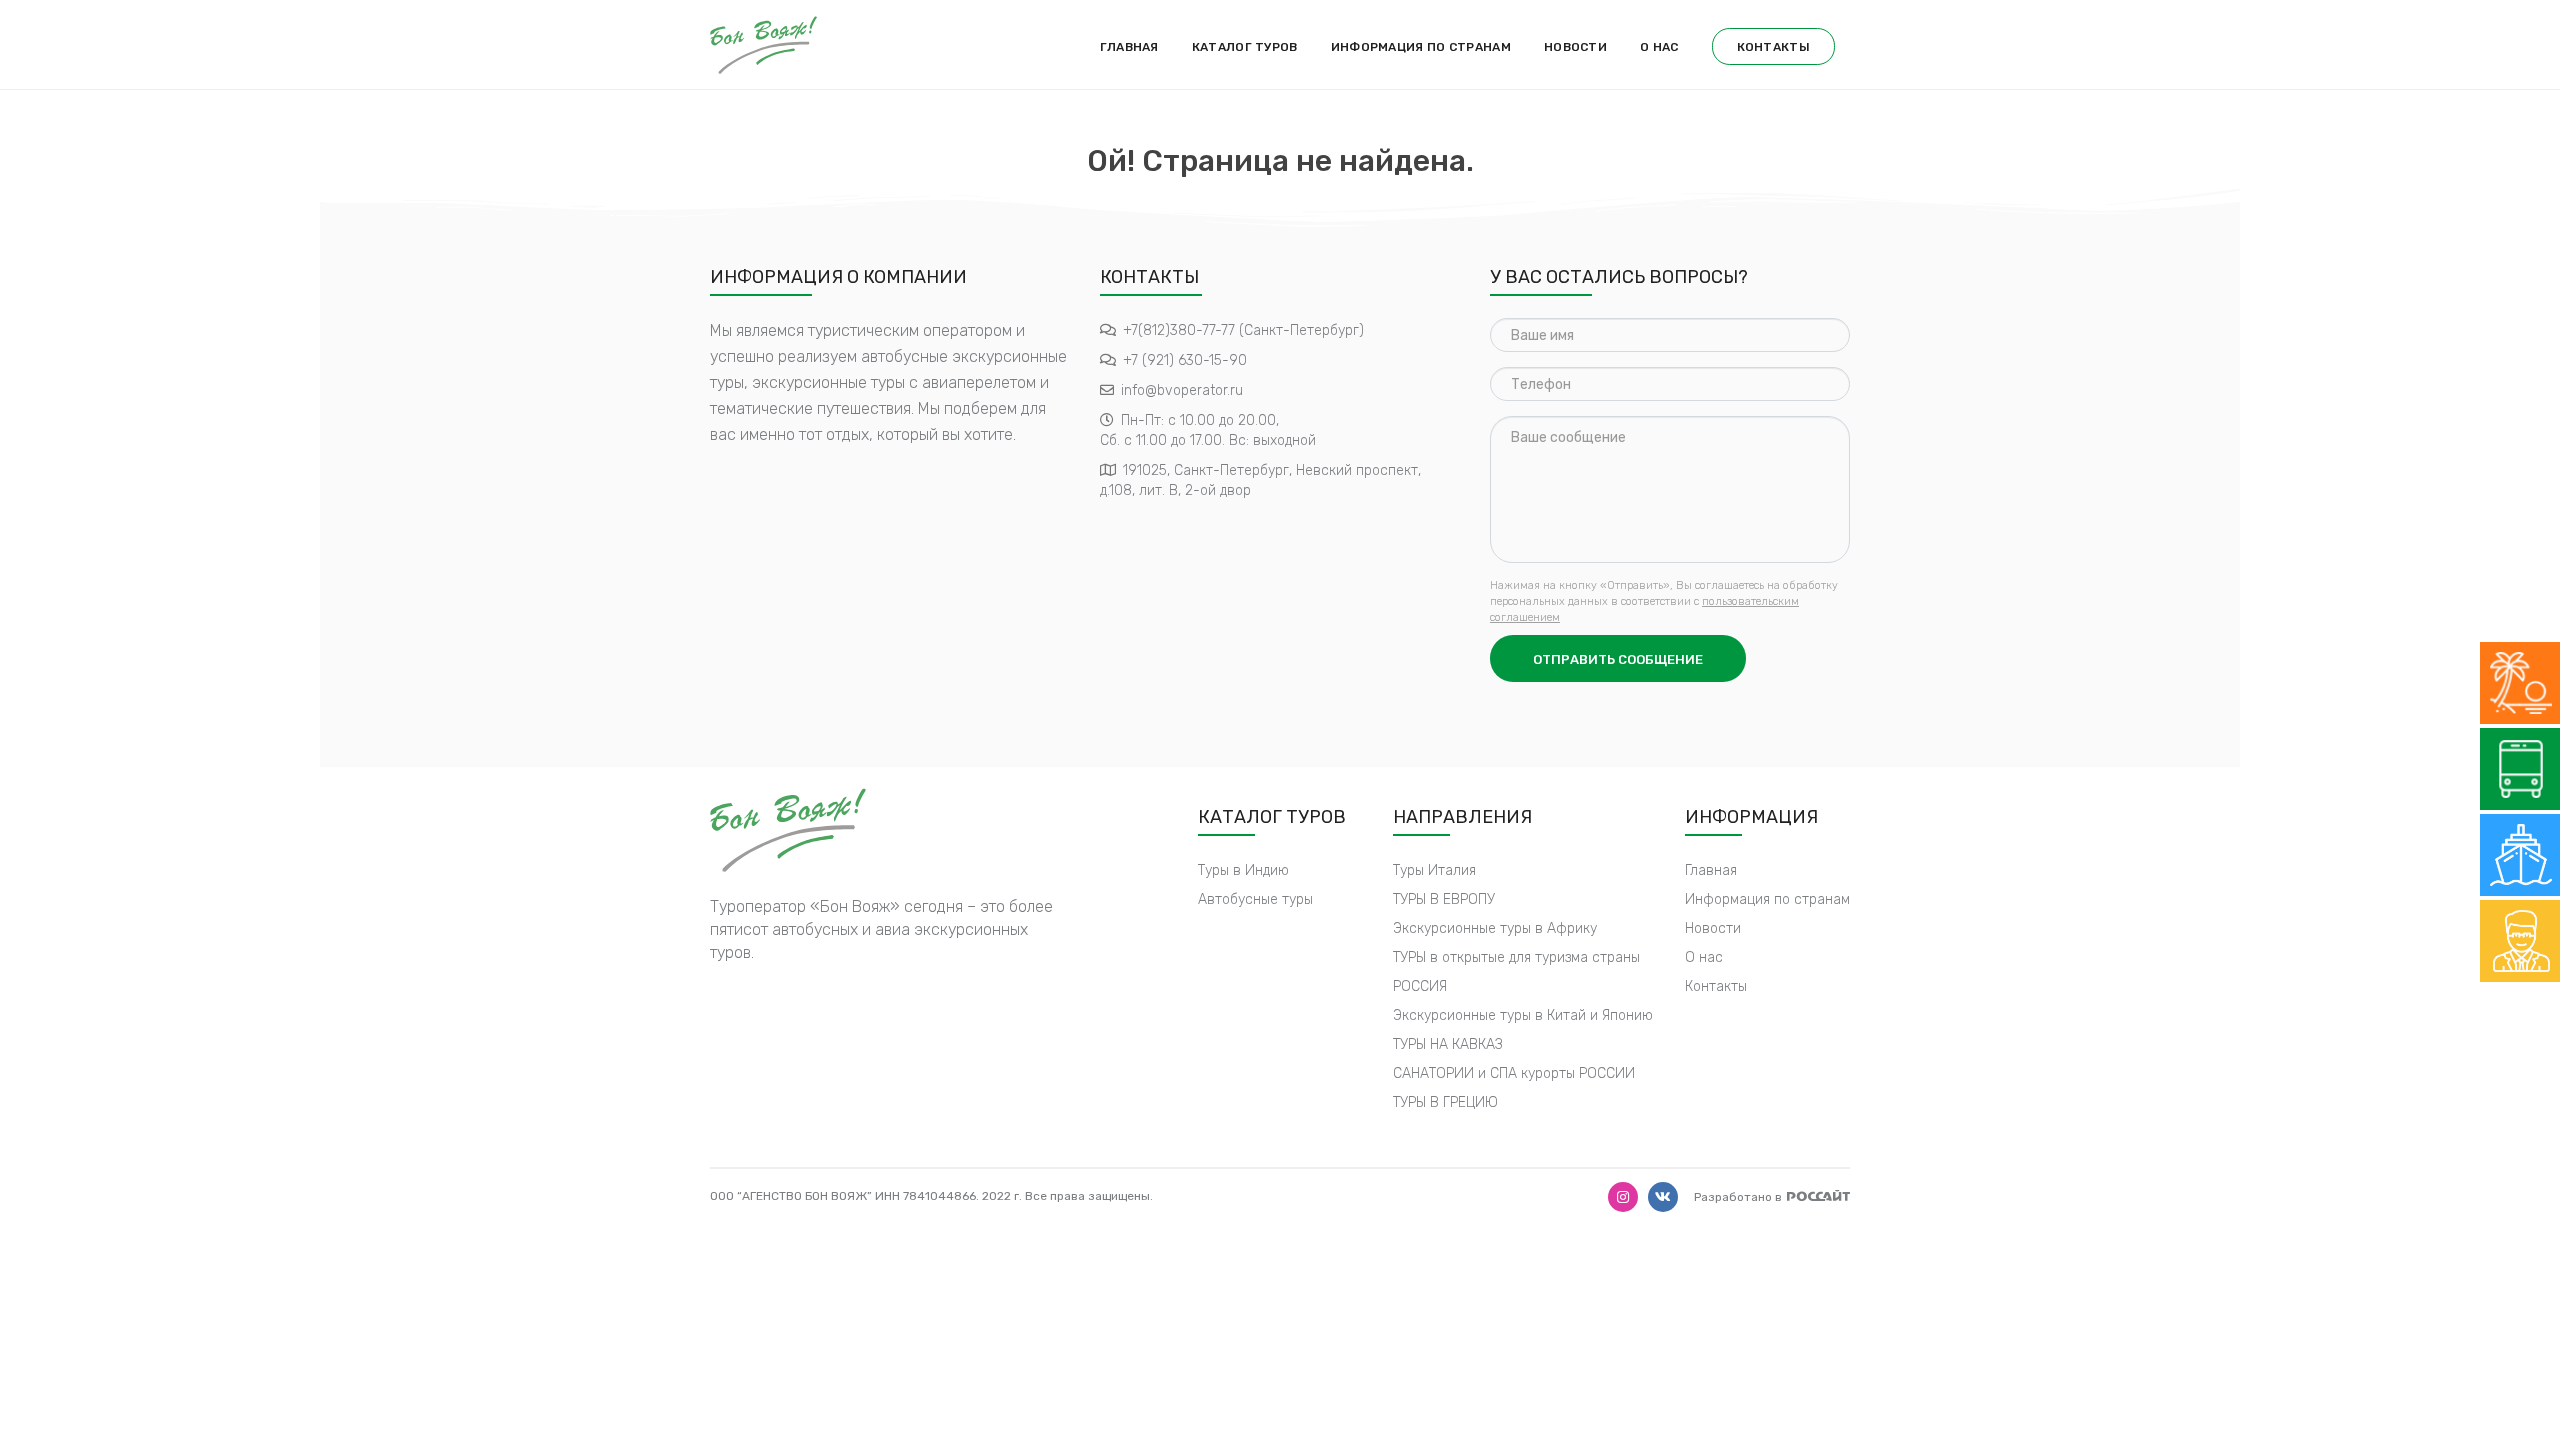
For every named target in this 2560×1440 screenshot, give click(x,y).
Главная (1129, 47)
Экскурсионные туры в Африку (1495, 928)
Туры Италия (1434, 870)
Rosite (1818, 1195)
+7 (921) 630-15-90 (1185, 360)
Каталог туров (1245, 47)
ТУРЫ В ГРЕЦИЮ (1445, 1102)
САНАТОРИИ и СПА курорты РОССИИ (1514, 1073)
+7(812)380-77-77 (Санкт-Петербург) (1243, 330)
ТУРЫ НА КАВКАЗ (1448, 1044)
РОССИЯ (1420, 986)
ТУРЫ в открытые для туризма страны (1516, 957)
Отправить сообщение (1618, 659)
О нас (1659, 47)
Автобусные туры (1255, 899)
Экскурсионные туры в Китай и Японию (1523, 1015)
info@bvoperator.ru (1182, 390)
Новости (1575, 47)
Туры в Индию (1243, 870)
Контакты (1773, 47)
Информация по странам (1421, 47)
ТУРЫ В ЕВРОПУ (1444, 899)
